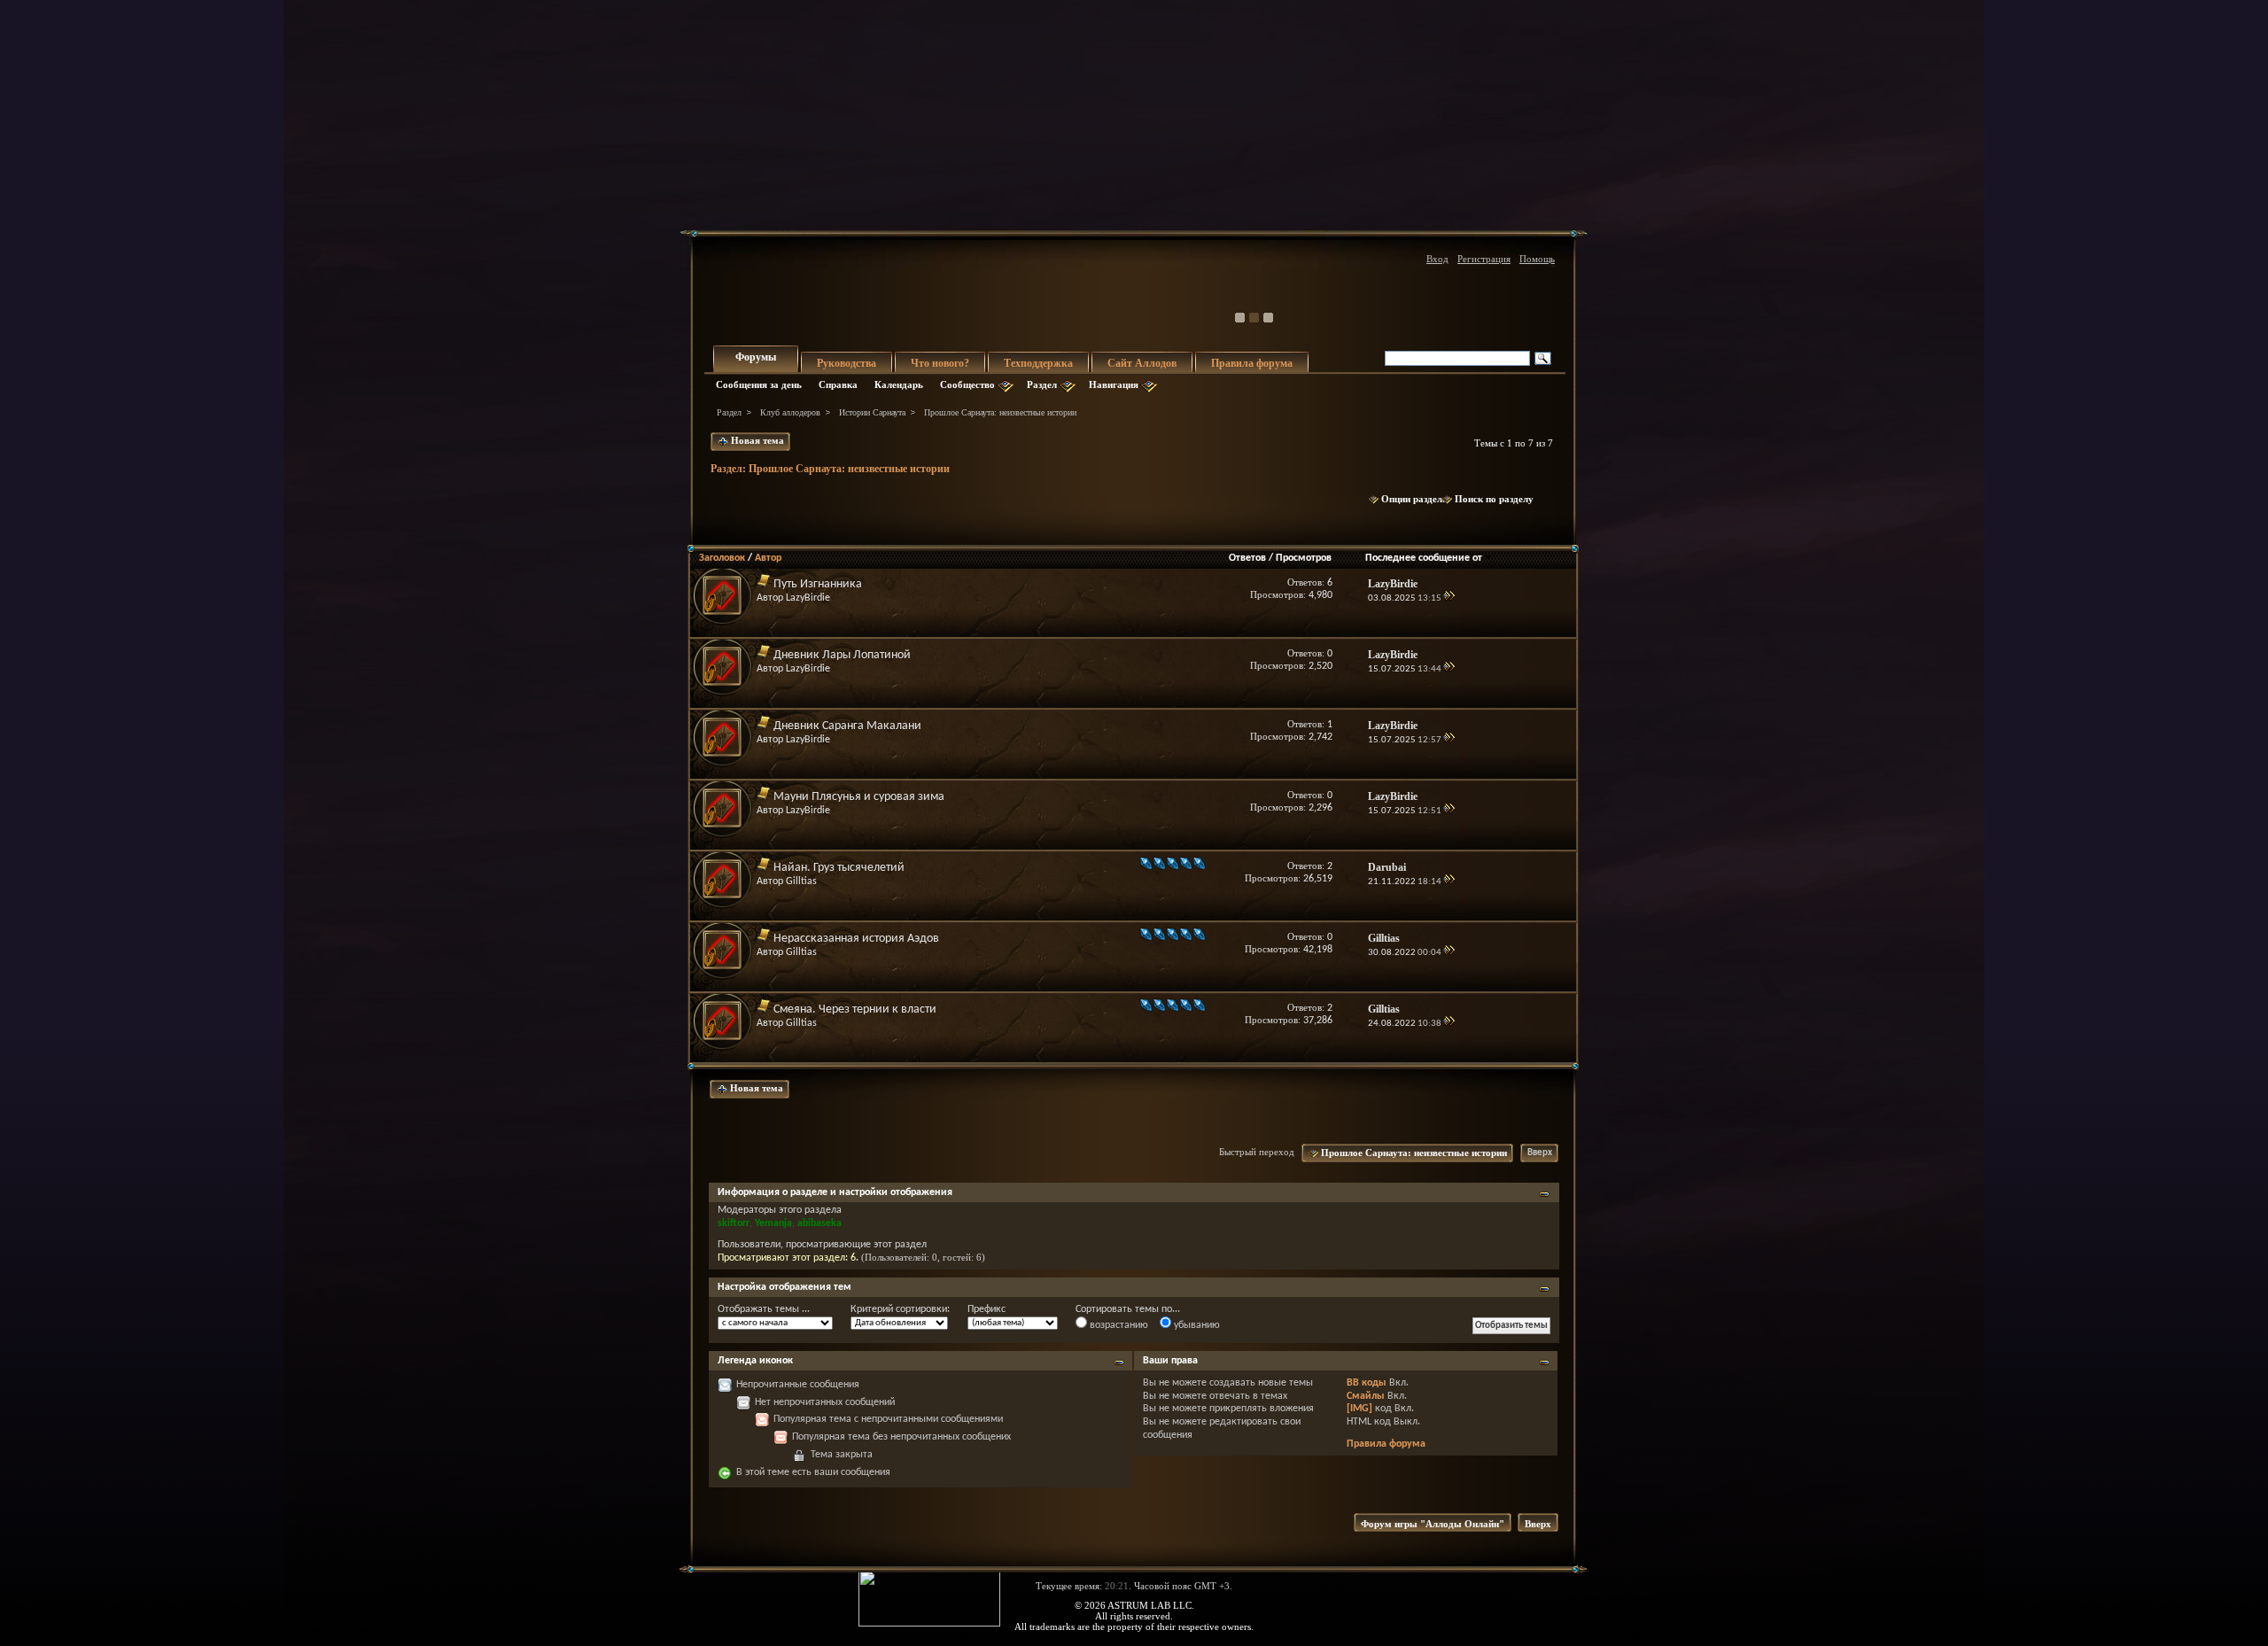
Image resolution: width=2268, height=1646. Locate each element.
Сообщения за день (759, 384)
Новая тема (756, 440)
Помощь (1537, 259)
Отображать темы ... (764, 1309)
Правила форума (1252, 363)
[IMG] (1359, 1409)
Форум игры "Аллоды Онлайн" (1433, 1524)
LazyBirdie (808, 598)
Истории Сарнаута (872, 412)
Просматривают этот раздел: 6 (787, 1258)
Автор (768, 558)
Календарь (899, 384)
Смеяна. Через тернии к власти (855, 1009)
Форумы (756, 357)
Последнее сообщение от (1424, 558)
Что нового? (940, 363)
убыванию (1196, 1325)
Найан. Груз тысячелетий (839, 868)
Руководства (847, 363)
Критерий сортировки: (900, 1309)
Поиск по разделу (1494, 499)
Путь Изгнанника (818, 584)
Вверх (1540, 1153)
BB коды (1367, 1383)
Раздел (1042, 384)
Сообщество (967, 384)
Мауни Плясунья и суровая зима (859, 797)
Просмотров (1304, 558)
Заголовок (722, 558)
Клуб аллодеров (790, 412)
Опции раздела (1414, 499)
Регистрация (1484, 259)
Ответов (1247, 558)
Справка (838, 384)
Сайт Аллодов (1142, 363)
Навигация (1114, 384)
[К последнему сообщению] (1449, 598)
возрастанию (1118, 1325)
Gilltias (801, 881)
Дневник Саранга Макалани (847, 726)
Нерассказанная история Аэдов (856, 939)
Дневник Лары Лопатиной (842, 655)
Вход (1437, 259)
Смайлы (1366, 1396)
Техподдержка (1038, 363)
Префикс (986, 1309)
